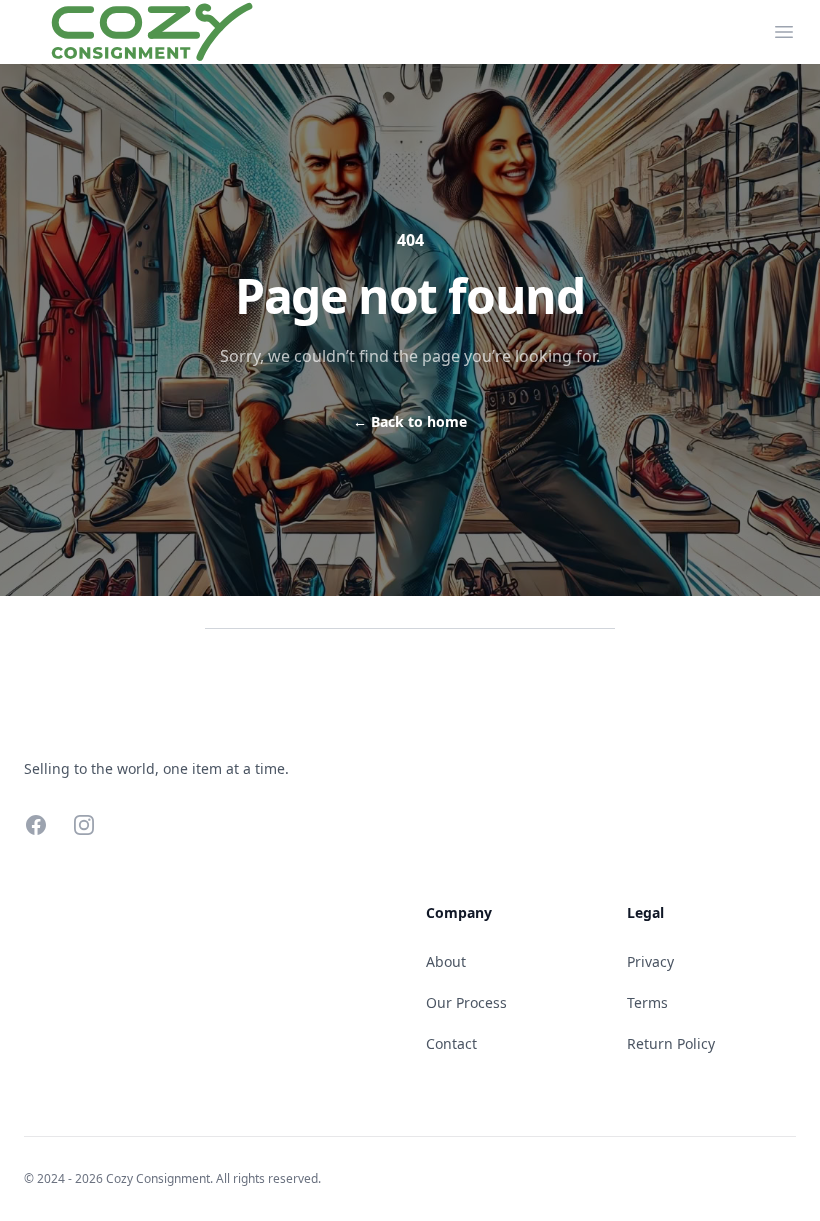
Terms (647, 1002)
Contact (451, 1043)
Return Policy (671, 1043)
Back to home (410, 421)
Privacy (650, 961)
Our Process (466, 1002)
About (446, 961)
